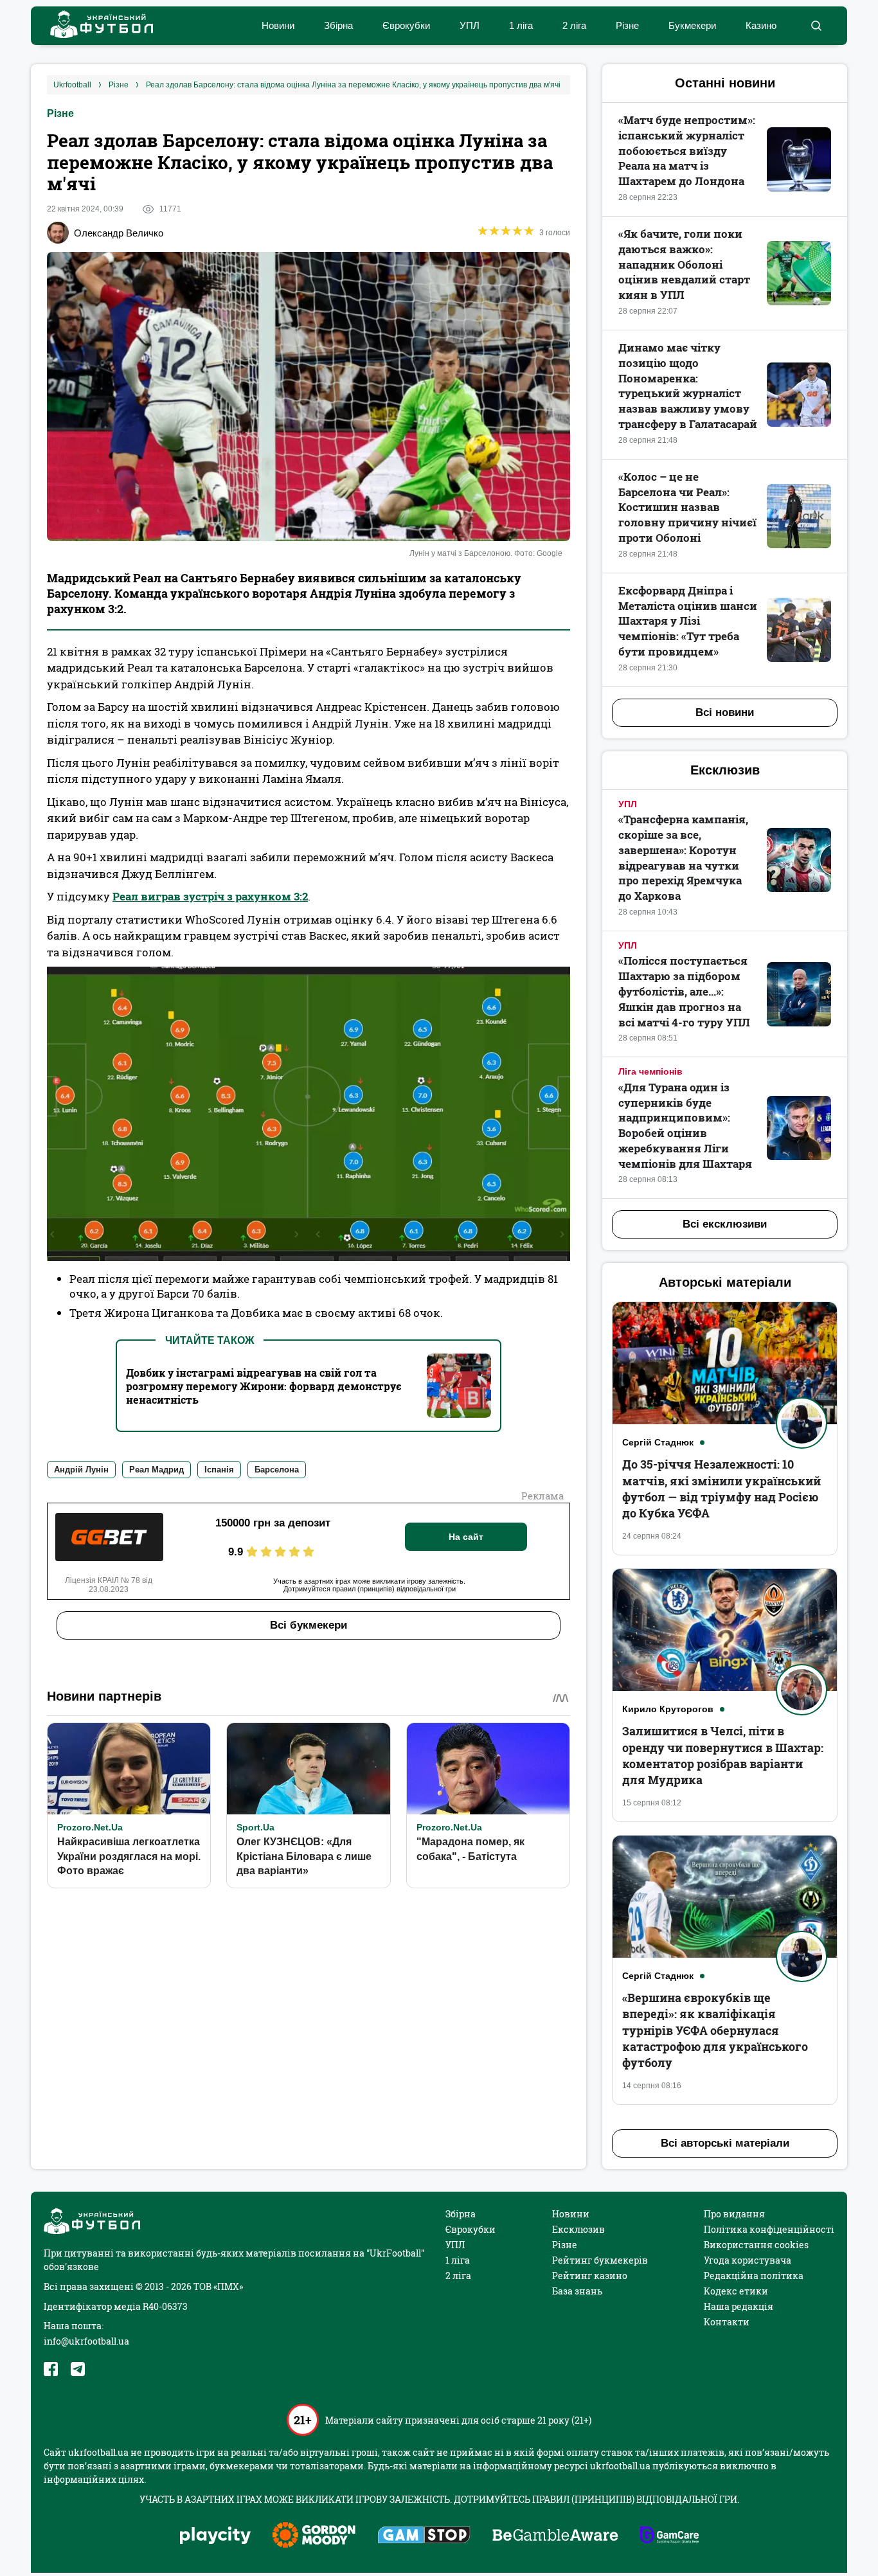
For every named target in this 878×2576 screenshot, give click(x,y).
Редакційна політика (754, 2276)
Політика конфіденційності (769, 2229)
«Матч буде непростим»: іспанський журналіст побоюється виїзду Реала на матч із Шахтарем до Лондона (687, 150)
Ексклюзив (578, 2229)
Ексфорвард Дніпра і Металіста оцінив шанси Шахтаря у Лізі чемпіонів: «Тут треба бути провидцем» (688, 621)
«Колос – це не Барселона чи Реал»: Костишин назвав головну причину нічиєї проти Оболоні (687, 507)
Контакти (727, 2322)
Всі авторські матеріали (725, 2143)
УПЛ (470, 25)
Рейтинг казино (590, 2276)
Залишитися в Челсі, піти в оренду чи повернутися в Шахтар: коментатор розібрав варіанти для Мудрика (723, 1755)
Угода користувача (748, 2260)
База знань (577, 2291)
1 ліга (521, 25)
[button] (816, 26)
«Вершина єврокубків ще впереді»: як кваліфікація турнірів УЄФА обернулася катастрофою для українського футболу (715, 2030)
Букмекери (692, 25)
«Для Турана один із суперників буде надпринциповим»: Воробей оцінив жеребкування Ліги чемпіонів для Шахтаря (685, 1125)
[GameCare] (669, 2536)
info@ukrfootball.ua (86, 2341)
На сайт (466, 1537)
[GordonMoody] (314, 2536)
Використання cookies (756, 2245)
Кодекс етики (736, 2291)
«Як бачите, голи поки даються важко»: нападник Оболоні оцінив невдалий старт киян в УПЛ (684, 264)
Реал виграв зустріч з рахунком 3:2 (210, 896)
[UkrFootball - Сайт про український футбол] (95, 26)
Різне (627, 25)
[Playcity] (215, 2536)
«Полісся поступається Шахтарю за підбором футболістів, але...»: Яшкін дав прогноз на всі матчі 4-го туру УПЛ (684, 991)
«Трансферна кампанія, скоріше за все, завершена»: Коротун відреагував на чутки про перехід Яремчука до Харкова (683, 857)
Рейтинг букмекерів (600, 2260)
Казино (761, 25)
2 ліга (574, 25)
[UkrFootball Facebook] (51, 2369)
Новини (278, 25)
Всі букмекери (309, 1625)
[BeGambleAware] (555, 2536)
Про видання (734, 2214)
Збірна (338, 25)
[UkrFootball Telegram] (78, 2369)
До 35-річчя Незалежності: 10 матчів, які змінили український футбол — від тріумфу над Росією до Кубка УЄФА (721, 1489)
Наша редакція (739, 2306)
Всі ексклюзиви (725, 1224)
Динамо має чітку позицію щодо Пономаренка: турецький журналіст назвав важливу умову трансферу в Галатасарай (688, 386)
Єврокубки (406, 25)
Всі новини (725, 712)
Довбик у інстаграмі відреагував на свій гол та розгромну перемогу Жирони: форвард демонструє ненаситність (264, 1386)
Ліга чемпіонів (650, 1071)
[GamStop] (424, 2536)
